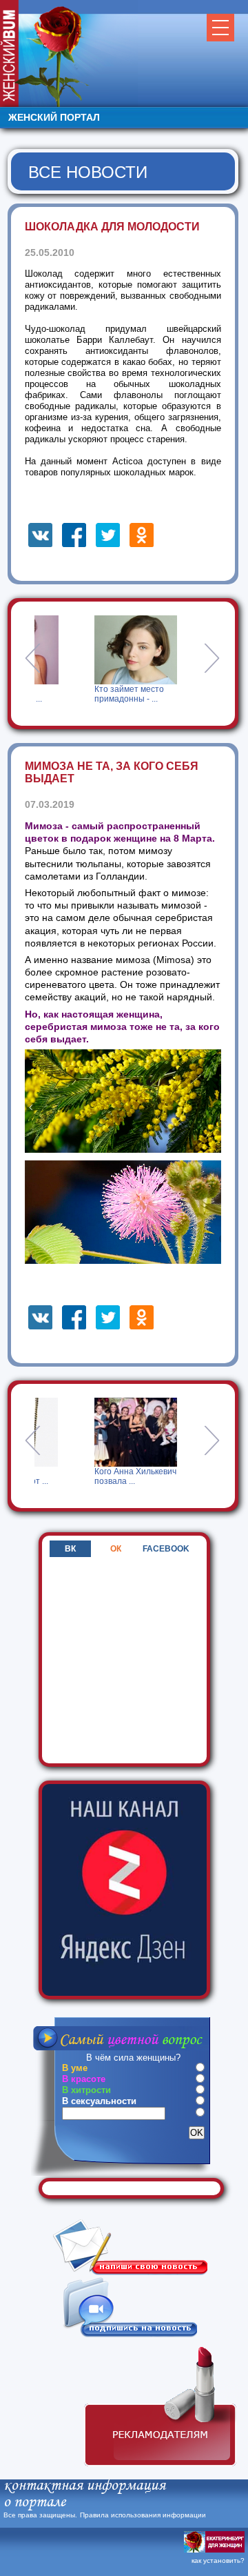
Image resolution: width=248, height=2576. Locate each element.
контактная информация (84, 2486)
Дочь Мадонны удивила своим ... (157, 1476)
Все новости (88, 172)
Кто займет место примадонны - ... (42, 694)
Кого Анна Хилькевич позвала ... (46, 1476)
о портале (34, 2503)
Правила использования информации (143, 2515)
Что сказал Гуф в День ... (160, 694)
